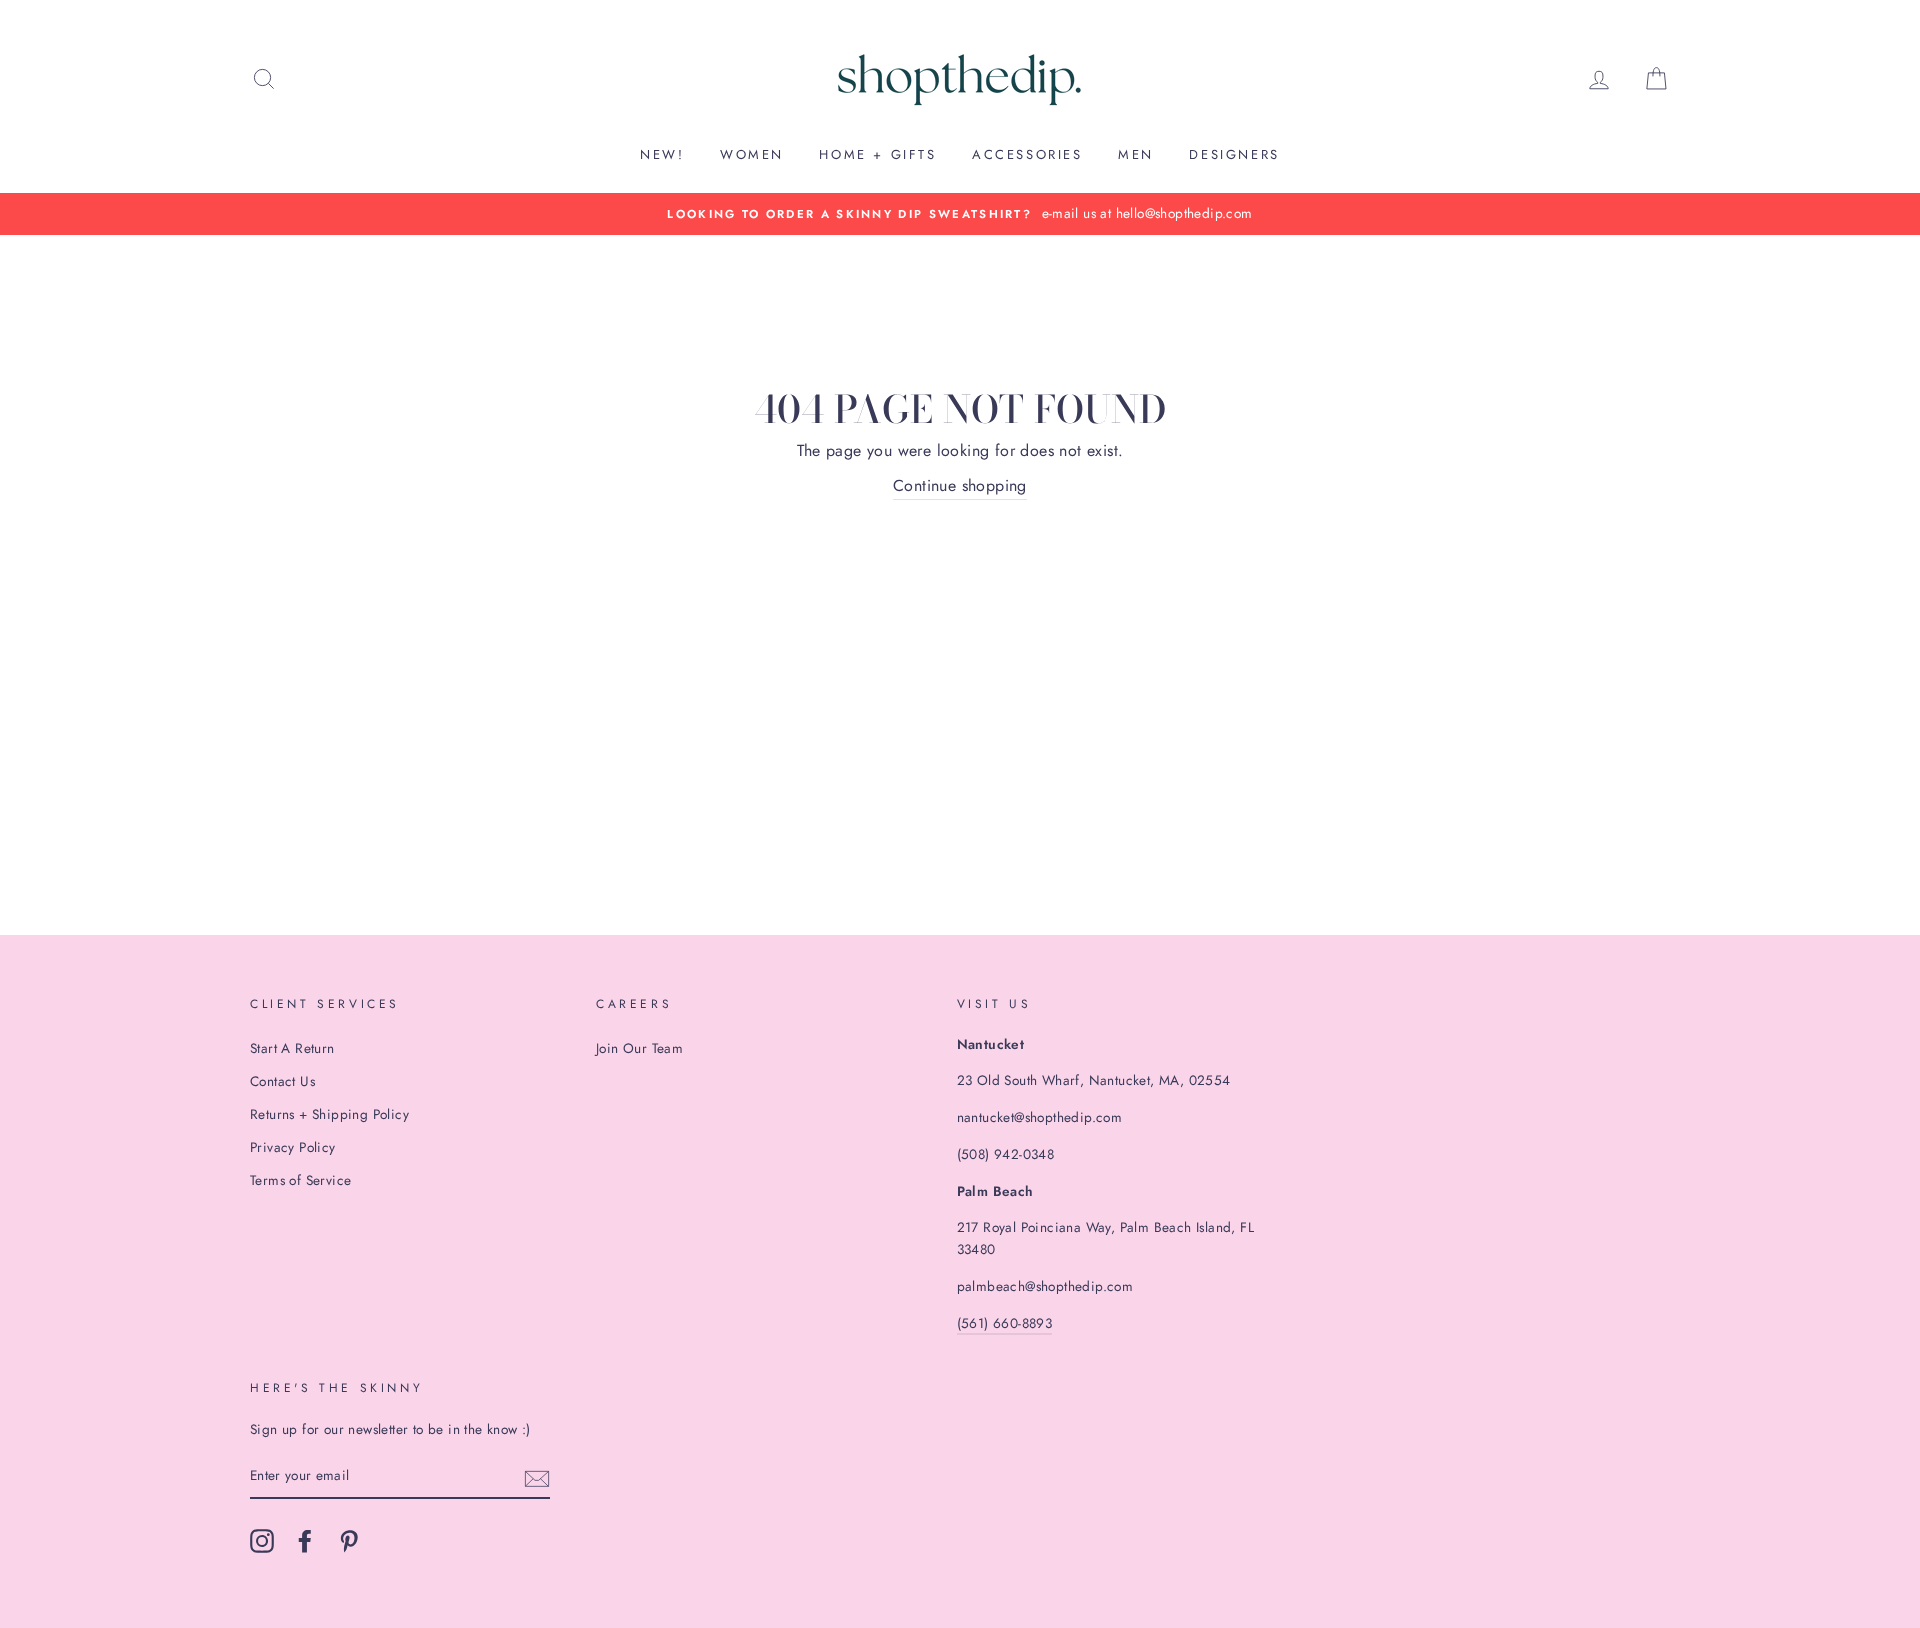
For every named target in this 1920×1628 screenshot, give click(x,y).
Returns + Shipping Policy (329, 1114)
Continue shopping (960, 485)
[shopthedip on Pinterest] (349, 1541)
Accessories (1027, 154)
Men (1136, 154)
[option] (960, 214)
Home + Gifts (877, 154)
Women (752, 154)
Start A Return (292, 1048)
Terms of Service (300, 1180)
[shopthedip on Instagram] (262, 1541)
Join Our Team (639, 1048)
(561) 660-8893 (1005, 1323)
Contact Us (282, 1081)
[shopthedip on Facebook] (305, 1541)
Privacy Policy (293, 1147)
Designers (1234, 154)
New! (662, 154)
